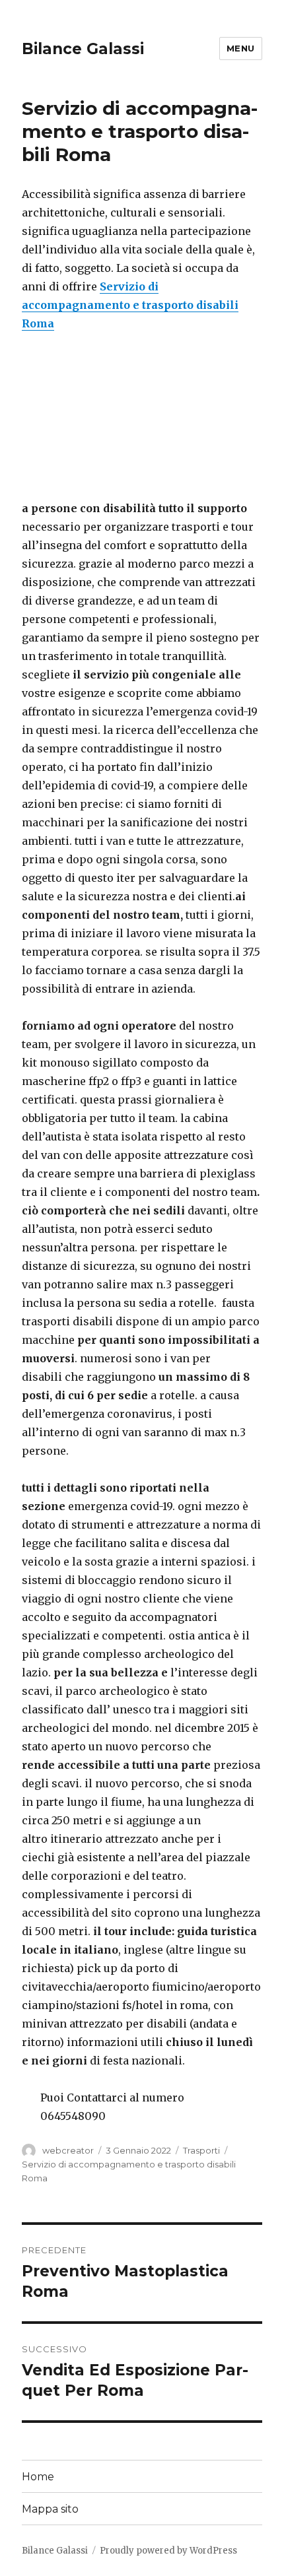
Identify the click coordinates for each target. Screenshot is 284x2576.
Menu (241, 48)
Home (38, 2477)
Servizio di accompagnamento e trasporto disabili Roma (130, 305)
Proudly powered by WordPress (168, 2551)
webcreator (68, 2150)
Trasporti (201, 2150)
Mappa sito (50, 2509)
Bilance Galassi (83, 49)
